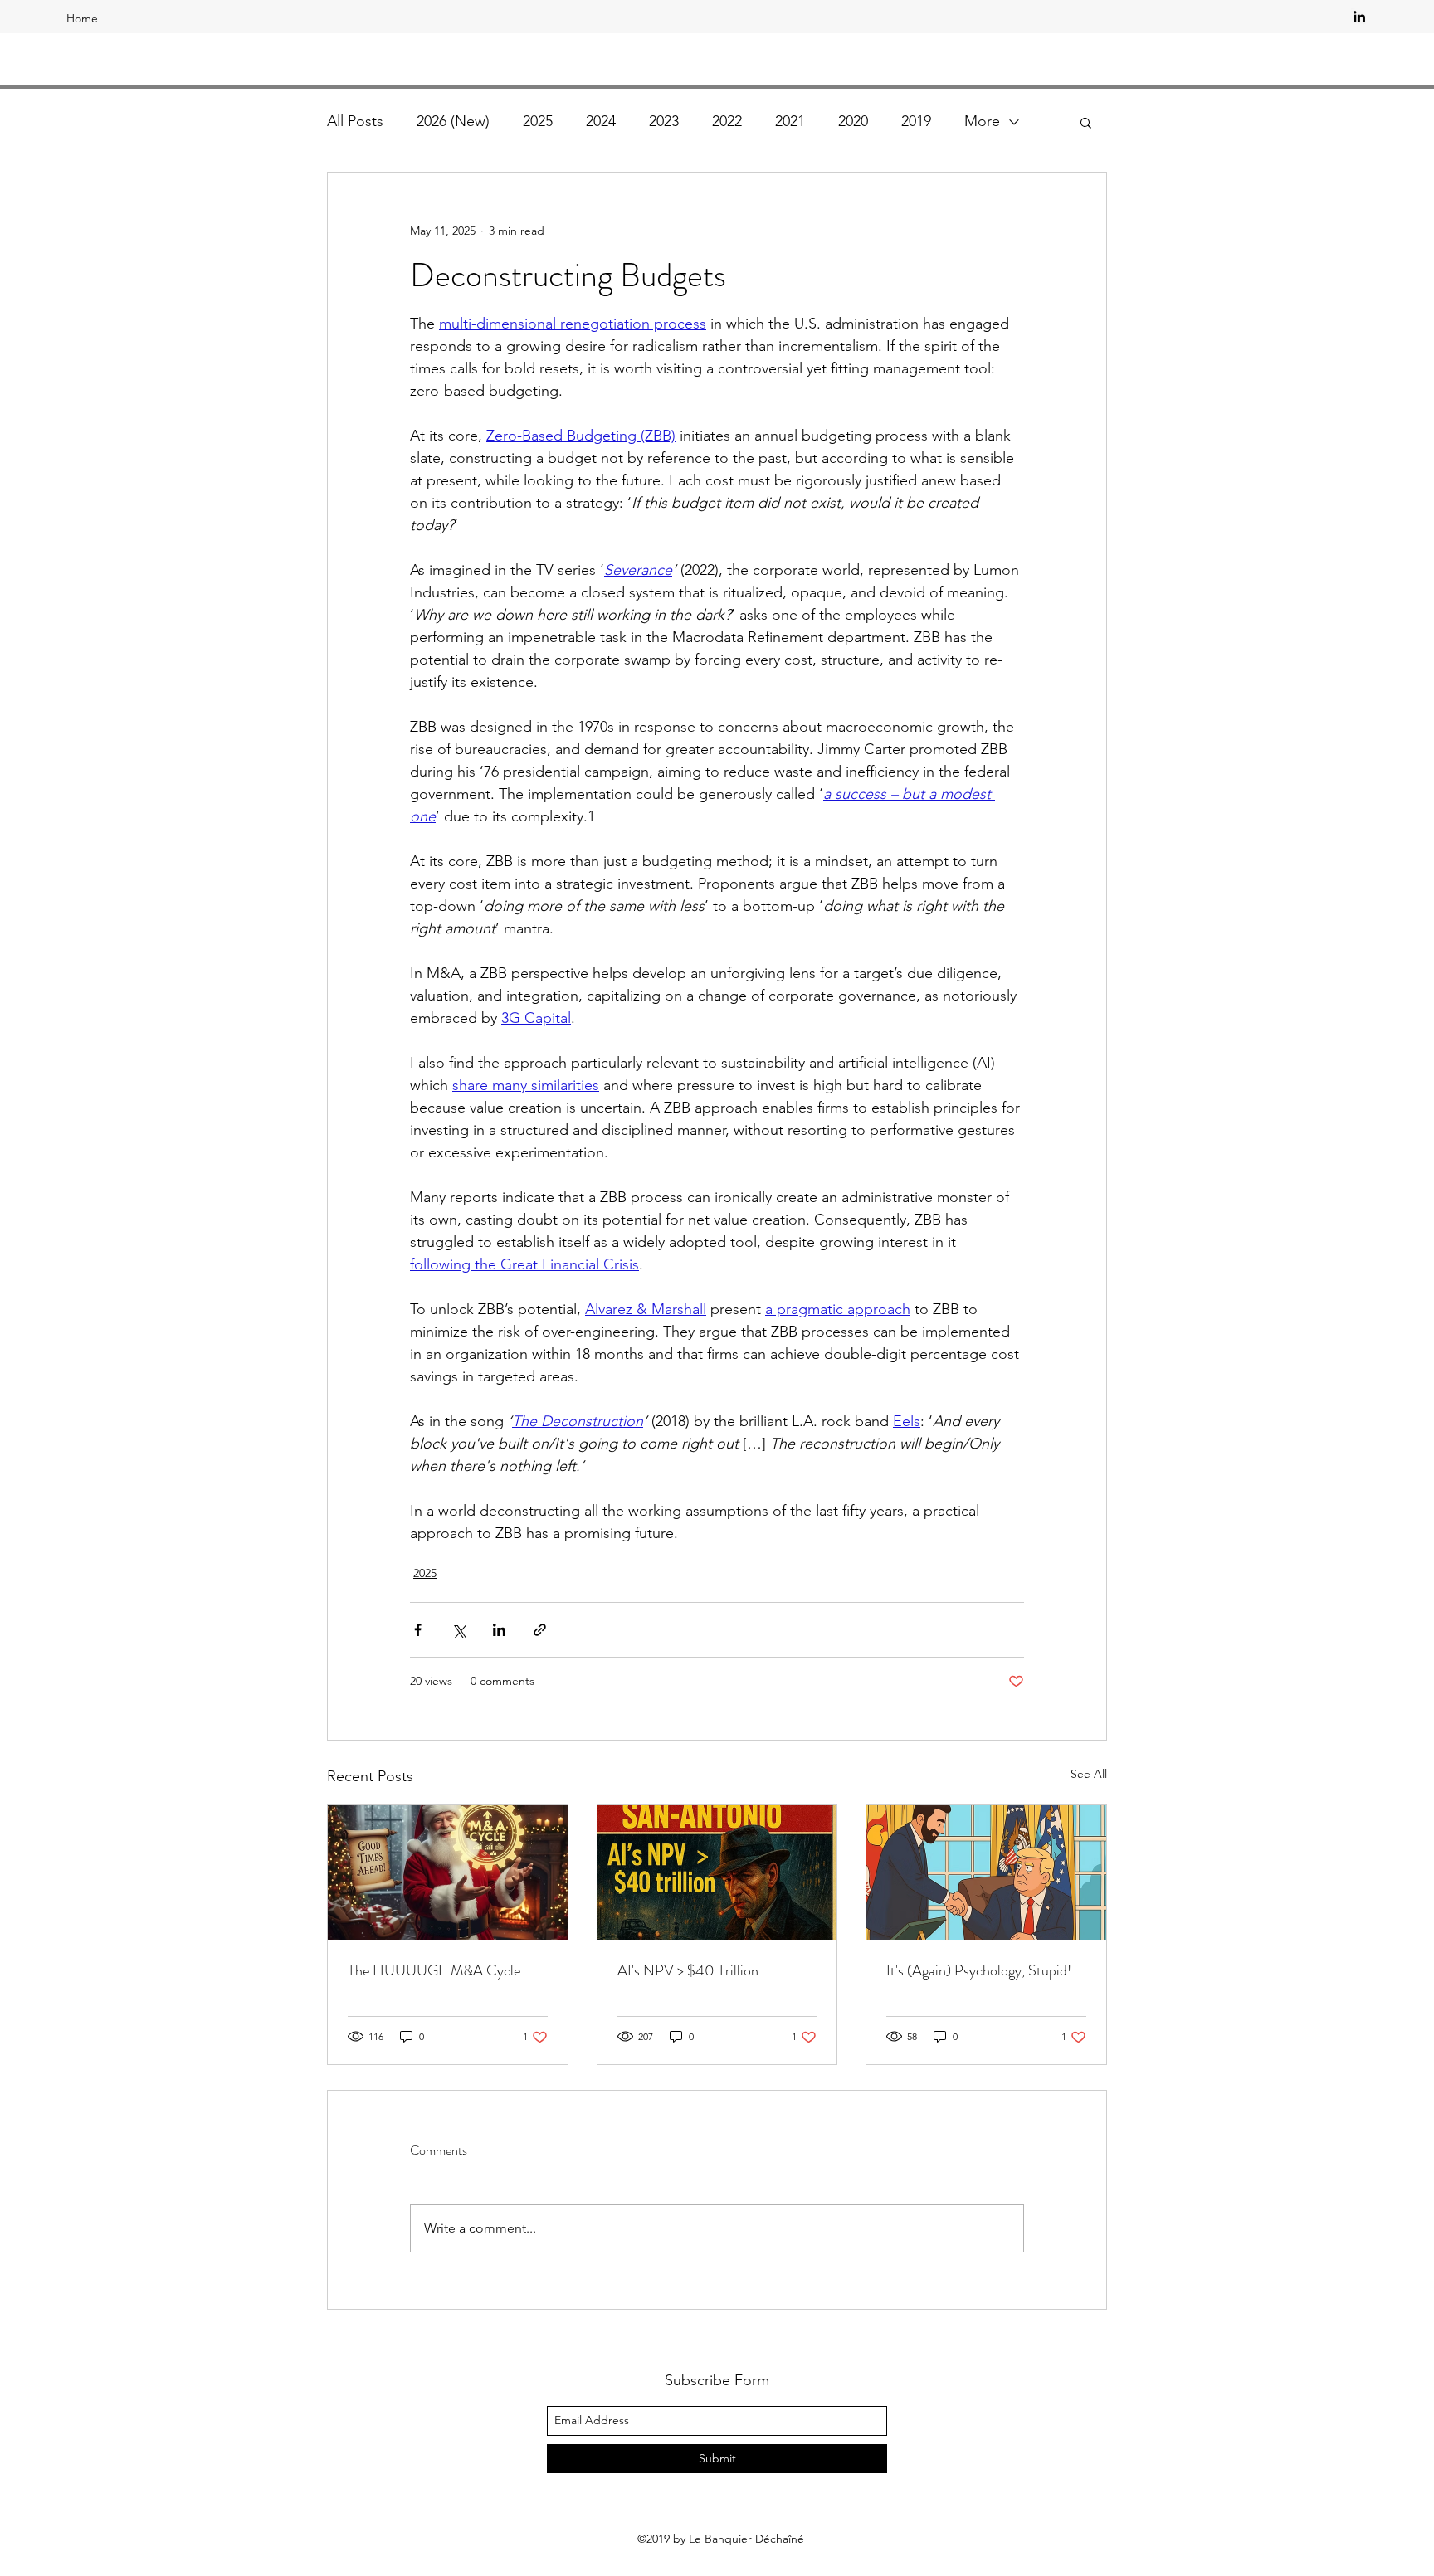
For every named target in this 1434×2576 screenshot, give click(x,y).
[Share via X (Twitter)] (458, 1630)
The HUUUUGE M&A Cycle (434, 1970)
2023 (664, 121)
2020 (853, 121)
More (982, 121)
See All (1089, 1774)
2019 (916, 121)
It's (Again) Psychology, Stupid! (979, 1970)
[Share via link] (540, 1630)
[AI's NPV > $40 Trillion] (717, 1872)
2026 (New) (453, 121)
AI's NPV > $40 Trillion (688, 1970)
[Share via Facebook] (418, 1630)
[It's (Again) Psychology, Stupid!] (986, 1872)
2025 (538, 121)
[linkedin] (1359, 17)
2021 (790, 121)
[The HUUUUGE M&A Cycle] (448, 1872)
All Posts (355, 121)
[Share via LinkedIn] (499, 1630)
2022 (727, 121)
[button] (1086, 122)
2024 (601, 121)
